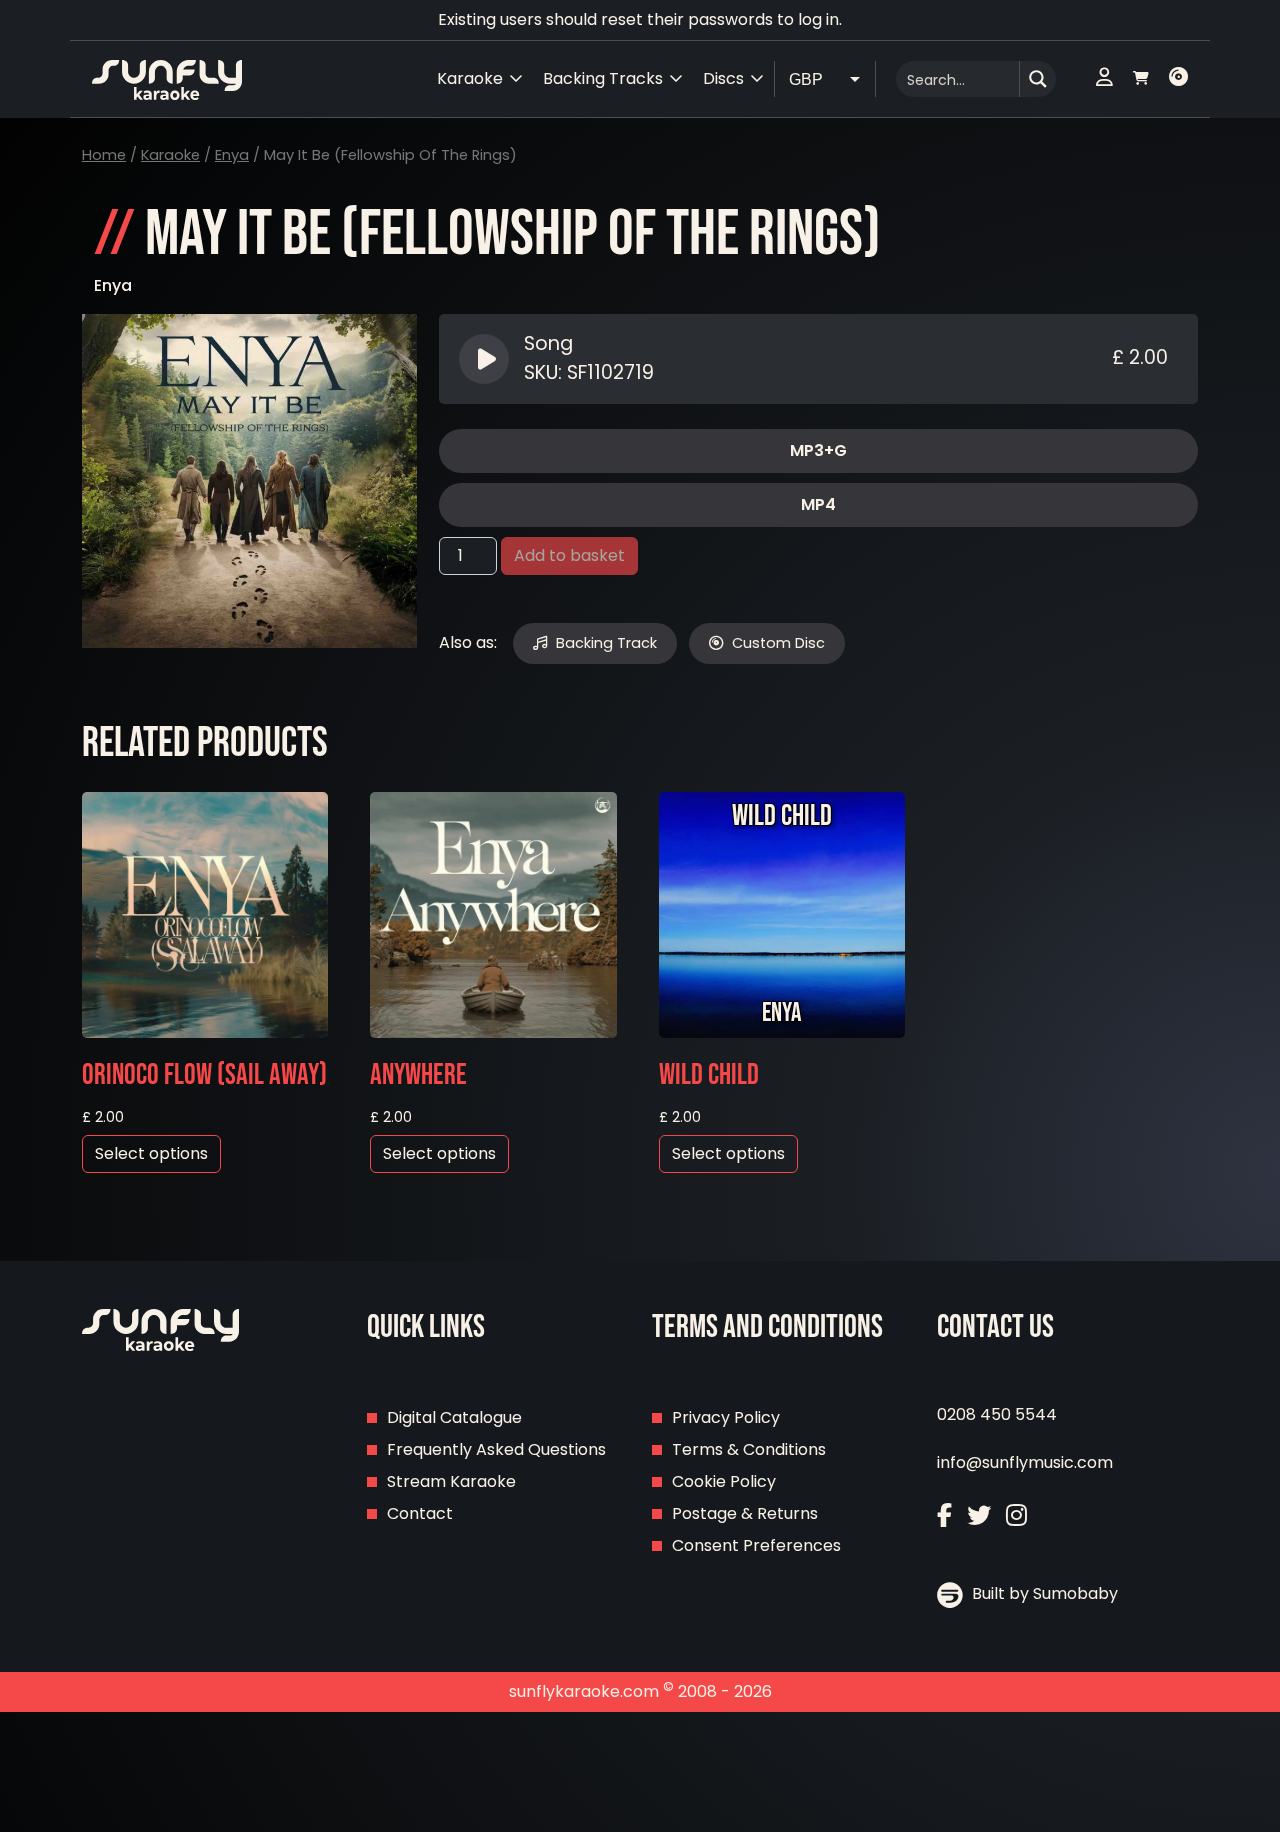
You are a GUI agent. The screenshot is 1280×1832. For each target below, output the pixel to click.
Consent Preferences (756, 1545)
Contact (420, 1513)
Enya (232, 155)
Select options (151, 1153)
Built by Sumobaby (1043, 1593)
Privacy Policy (726, 1417)
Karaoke (170, 155)
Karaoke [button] (470, 78)
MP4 (818, 504)
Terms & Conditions (749, 1449)
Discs (723, 78)
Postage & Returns (745, 1513)
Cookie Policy (724, 1481)
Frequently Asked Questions (496, 1449)
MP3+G (818, 450)
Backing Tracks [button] (603, 78)
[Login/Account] (1104, 79)
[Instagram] (1016, 1515)
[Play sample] (486, 359)
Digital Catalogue (454, 1417)
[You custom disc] (1178, 79)
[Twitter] (979, 1515)
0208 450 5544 (997, 1414)
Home (104, 155)
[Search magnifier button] (1038, 79)
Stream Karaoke (451, 1481)
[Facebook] (944, 1515)
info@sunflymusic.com (1025, 1462)
